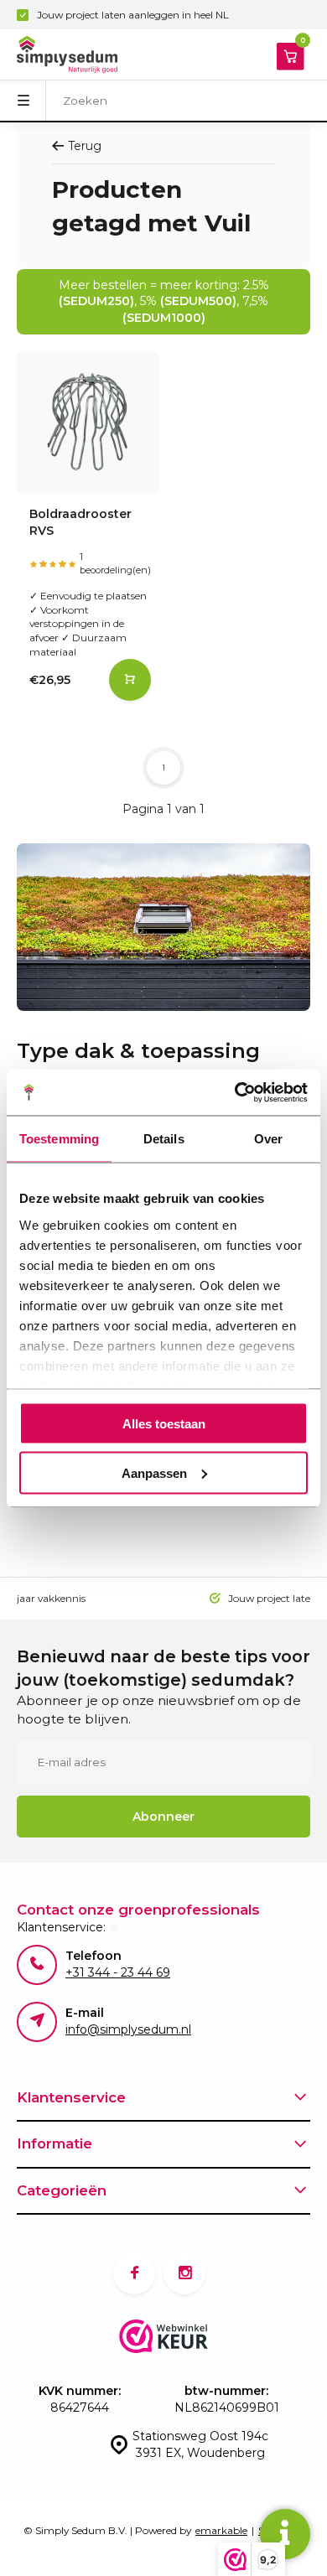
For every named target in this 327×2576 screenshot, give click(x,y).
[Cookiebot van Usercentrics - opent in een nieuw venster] (235, 1092)
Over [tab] (268, 1139)
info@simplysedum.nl (128, 2029)
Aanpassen (154, 1472)
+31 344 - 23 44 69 (118, 1972)
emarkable (221, 2530)
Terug (85, 146)
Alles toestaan (164, 1424)
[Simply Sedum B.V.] (67, 54)
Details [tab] (164, 1139)
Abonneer (163, 1817)
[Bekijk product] (130, 680)
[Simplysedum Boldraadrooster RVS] (88, 422)
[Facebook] (134, 2273)
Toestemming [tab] (59, 1139)
